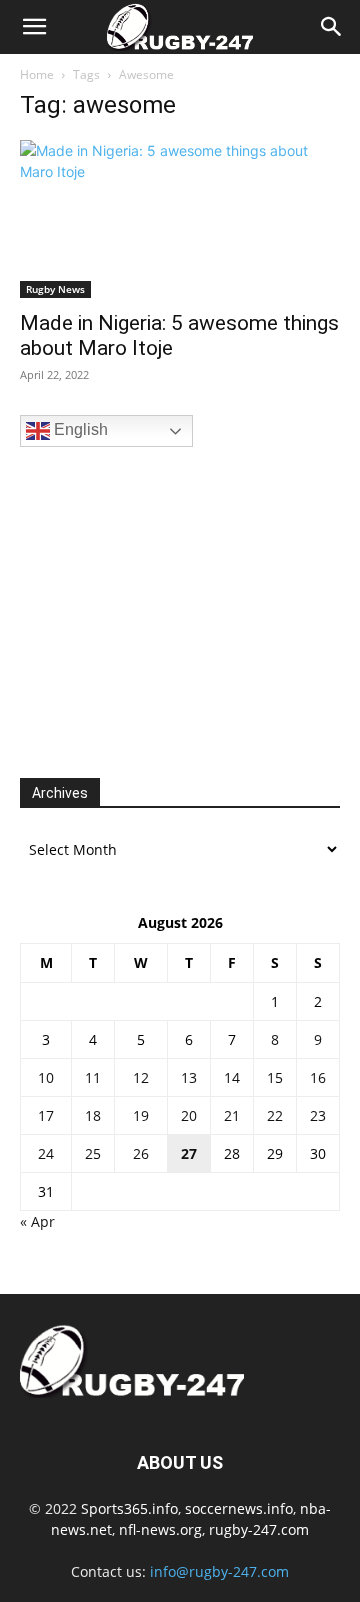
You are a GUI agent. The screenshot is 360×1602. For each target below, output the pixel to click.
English (79, 429)
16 (318, 1077)
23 (318, 1115)
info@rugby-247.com (219, 1571)
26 (141, 1153)
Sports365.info (129, 1508)
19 (141, 1115)
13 (189, 1077)
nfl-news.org (160, 1529)
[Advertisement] (170, 610)
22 (275, 1115)
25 (93, 1153)
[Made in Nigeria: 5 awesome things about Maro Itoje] (180, 219)
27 (189, 1153)
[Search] (332, 27)
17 (46, 1115)
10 (46, 1077)
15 (275, 1077)
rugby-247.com (259, 1529)
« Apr (37, 1221)
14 (232, 1077)
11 (93, 1077)
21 (232, 1115)
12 (141, 1077)
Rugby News (55, 289)
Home (37, 74)
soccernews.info (239, 1508)
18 (93, 1115)
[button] (34, 27)
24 (46, 1153)
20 (189, 1115)
